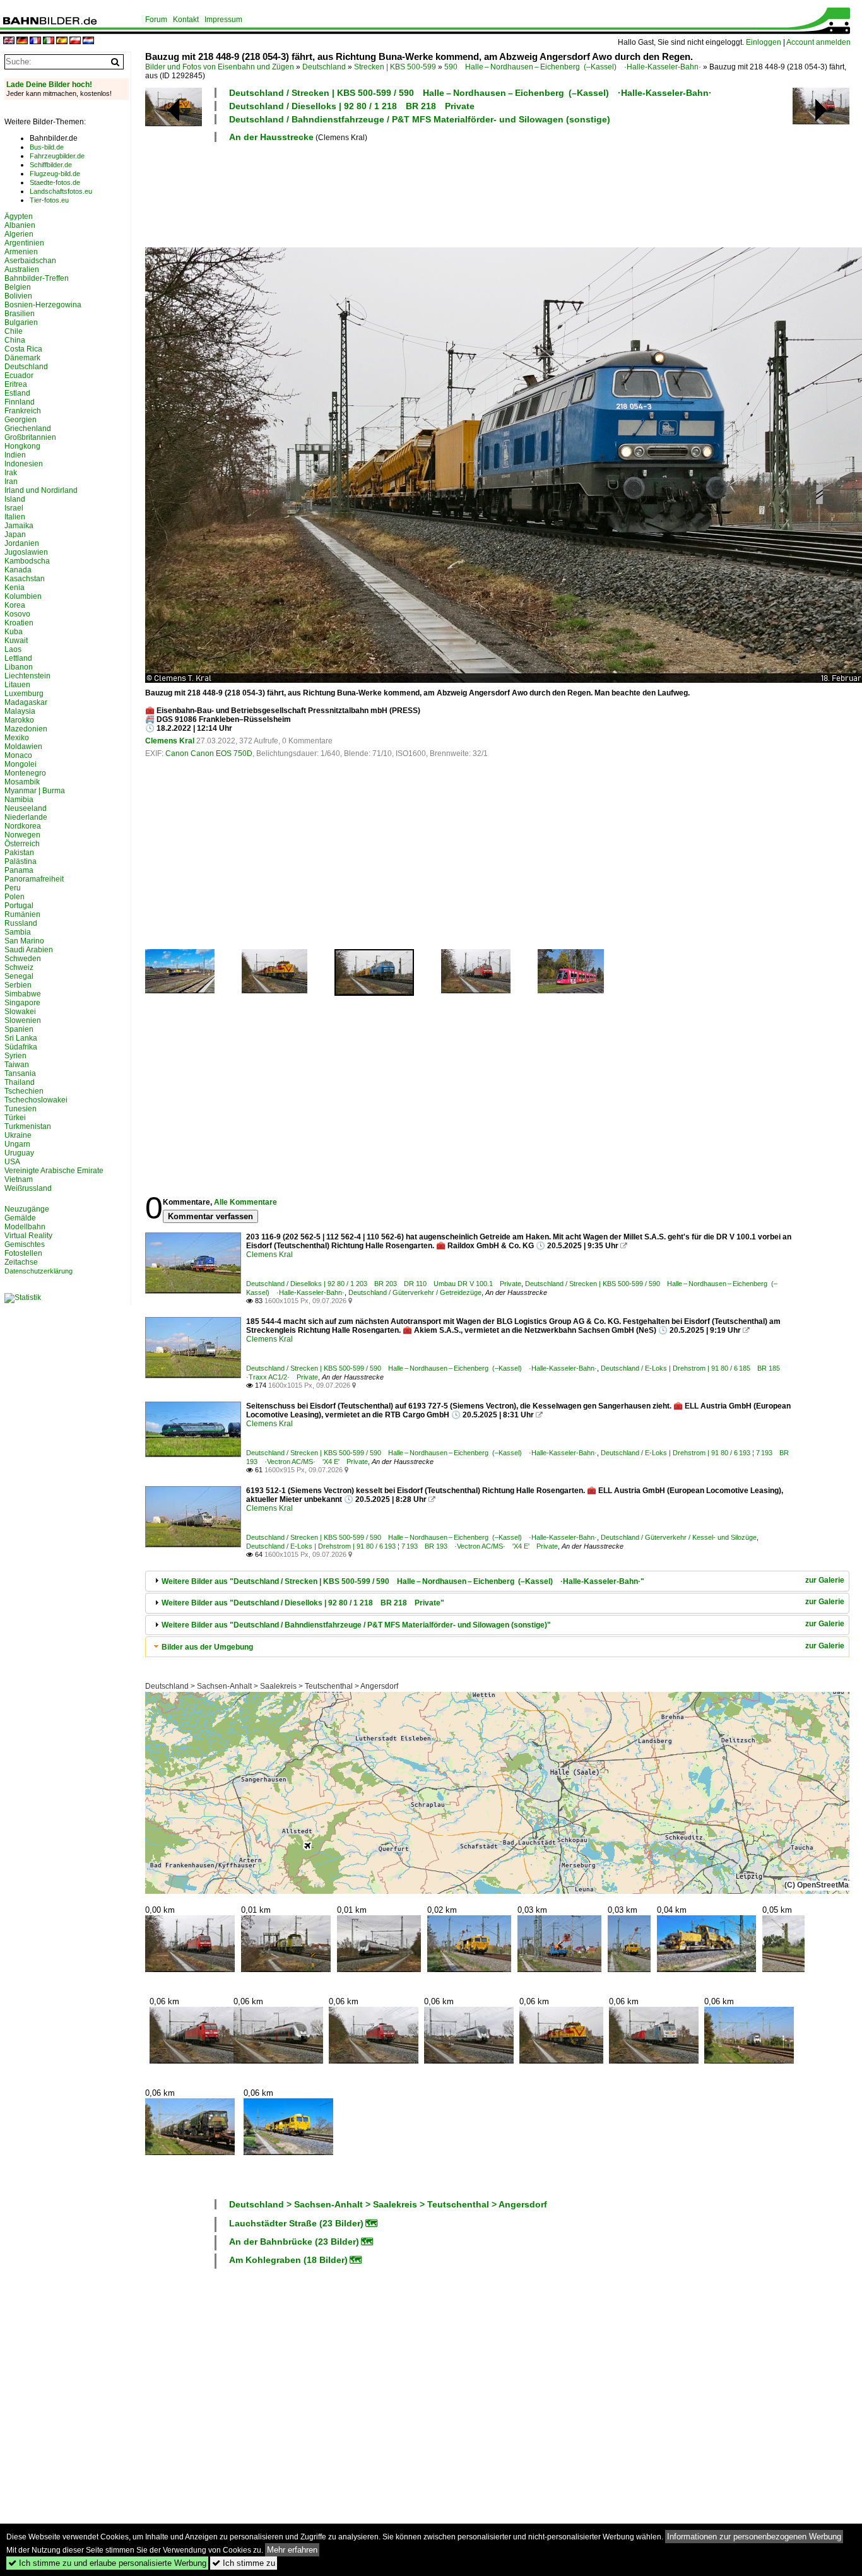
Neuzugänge (27, 1209)
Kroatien (19, 623)
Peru (13, 888)
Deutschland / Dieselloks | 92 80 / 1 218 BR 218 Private (352, 106)
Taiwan (17, 1065)
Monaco (18, 755)
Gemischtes (25, 1244)
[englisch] (9, 41)
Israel (14, 508)
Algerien (19, 234)
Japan (15, 535)
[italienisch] (49, 41)
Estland (17, 393)
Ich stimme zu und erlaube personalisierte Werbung (107, 2563)
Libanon (19, 667)
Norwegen (22, 835)
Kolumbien (23, 596)
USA (12, 1162)
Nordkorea (23, 826)
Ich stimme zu (244, 2563)
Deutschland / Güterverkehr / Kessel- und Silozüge (679, 1537)
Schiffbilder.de (51, 165)
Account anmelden (818, 42)
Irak (11, 473)
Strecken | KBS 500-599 (395, 67)
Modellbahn (25, 1227)
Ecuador (19, 375)
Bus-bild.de (47, 147)
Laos (13, 649)
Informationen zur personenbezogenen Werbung (754, 2537)
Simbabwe (23, 994)
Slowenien (23, 1020)
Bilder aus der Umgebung (207, 1647)
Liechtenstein (27, 676)
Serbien (18, 985)
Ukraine (18, 1135)
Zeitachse (21, 1262)
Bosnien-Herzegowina (43, 305)
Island (15, 499)
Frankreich (23, 411)
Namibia (19, 800)
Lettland (18, 658)
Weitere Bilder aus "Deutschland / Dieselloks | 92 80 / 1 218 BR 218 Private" (303, 1603)
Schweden (23, 959)
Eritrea (16, 384)
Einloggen (764, 42)
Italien (15, 517)
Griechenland (28, 428)
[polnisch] (75, 41)
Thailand (20, 1082)
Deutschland (324, 67)
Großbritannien (30, 437)
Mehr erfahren (292, 2550)
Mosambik (22, 782)
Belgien (18, 287)
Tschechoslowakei (36, 1100)
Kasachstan (25, 579)
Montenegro (25, 773)
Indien (15, 455)
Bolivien (18, 296)
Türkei (15, 1118)
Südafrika (21, 1047)
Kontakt (186, 20)
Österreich (22, 844)
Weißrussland (28, 1188)
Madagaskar (26, 702)
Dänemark (22, 358)
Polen (15, 897)
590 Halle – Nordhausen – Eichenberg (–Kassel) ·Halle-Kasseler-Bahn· (573, 67)
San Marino (24, 941)
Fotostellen (23, 1253)
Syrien (15, 1056)
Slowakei (20, 1012)
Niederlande (26, 817)
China (15, 340)
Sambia (18, 932)
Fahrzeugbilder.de (57, 156)
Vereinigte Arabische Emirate (54, 1171)
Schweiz (19, 967)
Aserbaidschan (30, 261)
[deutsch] (22, 41)
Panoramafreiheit (34, 879)
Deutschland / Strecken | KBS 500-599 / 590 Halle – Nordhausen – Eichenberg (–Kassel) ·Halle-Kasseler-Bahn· (470, 93)
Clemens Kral (170, 741)
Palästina (21, 861)
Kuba (14, 632)
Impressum (223, 20)
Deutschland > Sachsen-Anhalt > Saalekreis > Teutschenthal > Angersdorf (272, 1686)
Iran (11, 482)
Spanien (19, 1029)
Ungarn (17, 1144)
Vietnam (19, 1179)
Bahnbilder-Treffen (37, 278)
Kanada (18, 570)
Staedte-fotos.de (55, 182)
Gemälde (20, 1218)
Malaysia (20, 711)
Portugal (19, 906)
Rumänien (22, 914)
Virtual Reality (28, 1236)
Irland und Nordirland (41, 490)
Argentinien (24, 243)
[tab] (497, 1581)
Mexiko (17, 738)
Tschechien (24, 1091)
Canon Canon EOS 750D (209, 753)
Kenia (15, 588)
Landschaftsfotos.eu (61, 191)
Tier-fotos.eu (49, 200)
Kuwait (16, 641)
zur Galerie (825, 1580)
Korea (15, 605)
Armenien (21, 252)
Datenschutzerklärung (38, 1271)
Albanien (20, 225)
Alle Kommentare (245, 1202)
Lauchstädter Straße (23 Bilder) (296, 2223)
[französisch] (35, 41)
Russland (21, 923)
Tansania (20, 1073)
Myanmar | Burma (35, 791)
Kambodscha (27, 561)
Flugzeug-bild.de (55, 174)
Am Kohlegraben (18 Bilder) (288, 2260)
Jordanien (22, 543)
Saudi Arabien (29, 950)
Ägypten (19, 216)
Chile (14, 331)
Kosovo (17, 614)
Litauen (17, 685)
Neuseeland (26, 808)
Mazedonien (26, 729)
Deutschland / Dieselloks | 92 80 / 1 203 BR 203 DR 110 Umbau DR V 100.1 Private (384, 1284)
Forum (156, 20)
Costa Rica (23, 349)
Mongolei (21, 764)
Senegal (19, 976)
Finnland (20, 402)
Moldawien (23, 747)
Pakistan (19, 853)
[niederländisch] (88, 41)
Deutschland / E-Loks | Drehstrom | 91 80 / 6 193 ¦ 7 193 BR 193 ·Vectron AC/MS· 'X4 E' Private (402, 1546)
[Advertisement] (468, 193)
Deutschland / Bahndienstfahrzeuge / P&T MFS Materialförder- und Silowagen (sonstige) (420, 119)
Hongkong (22, 446)
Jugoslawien (26, 552)
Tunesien (21, 1109)
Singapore (22, 1003)
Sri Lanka (21, 1038)
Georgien (21, 420)
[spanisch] (62, 41)
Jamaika (19, 526)
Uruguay (19, 1153)
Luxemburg (24, 694)
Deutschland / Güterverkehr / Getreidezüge (415, 1292)
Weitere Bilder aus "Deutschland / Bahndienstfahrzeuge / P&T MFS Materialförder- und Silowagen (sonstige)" (356, 1625)
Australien (22, 269)
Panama (19, 870)
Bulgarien (21, 322)
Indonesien (24, 464)
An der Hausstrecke (271, 137)
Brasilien (20, 314)
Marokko (19, 720)
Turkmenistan (28, 1126)
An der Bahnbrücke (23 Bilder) (294, 2242)
